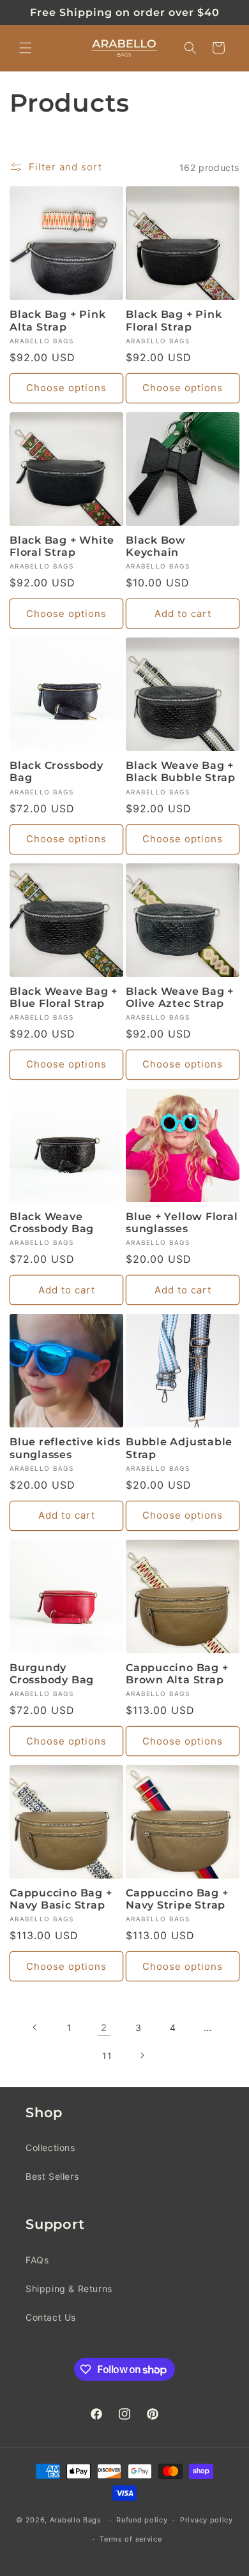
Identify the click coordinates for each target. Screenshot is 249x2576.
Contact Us (51, 2317)
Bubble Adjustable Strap (179, 1448)
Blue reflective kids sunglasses (65, 1448)
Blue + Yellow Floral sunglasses (182, 1223)
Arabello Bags (76, 2520)
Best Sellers (52, 2176)
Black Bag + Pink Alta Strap (57, 320)
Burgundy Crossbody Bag (52, 1674)
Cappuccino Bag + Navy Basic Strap (61, 1899)
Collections (50, 2148)
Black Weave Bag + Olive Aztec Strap (180, 997)
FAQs (37, 2260)
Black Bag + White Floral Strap (62, 546)
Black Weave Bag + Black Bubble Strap (181, 771)
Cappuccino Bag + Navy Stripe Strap (177, 1899)
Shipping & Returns (69, 2289)
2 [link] (104, 2028)
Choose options (66, 388)
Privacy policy (207, 2520)
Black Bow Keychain (156, 546)
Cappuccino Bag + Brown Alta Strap (177, 1674)
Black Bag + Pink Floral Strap (174, 320)
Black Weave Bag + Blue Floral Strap (64, 997)
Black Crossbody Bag (57, 771)
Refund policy (142, 2520)
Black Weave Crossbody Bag (52, 1223)
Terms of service (131, 2539)
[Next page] (142, 2055)
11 (107, 2056)
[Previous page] (35, 2027)
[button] (26, 48)
